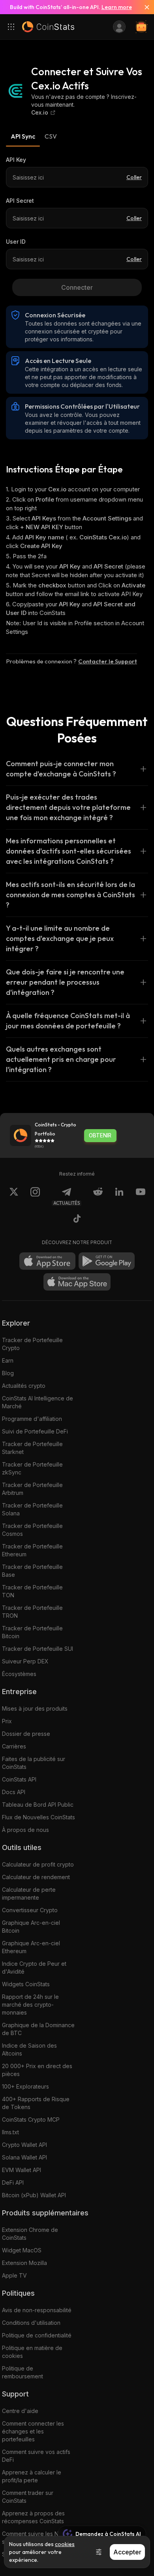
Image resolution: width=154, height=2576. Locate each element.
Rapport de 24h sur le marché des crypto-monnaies (30, 2005)
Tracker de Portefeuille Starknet (32, 1448)
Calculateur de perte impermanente (29, 1894)
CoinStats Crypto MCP (31, 2120)
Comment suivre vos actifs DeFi (36, 2456)
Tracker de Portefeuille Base (32, 1571)
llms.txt (10, 2132)
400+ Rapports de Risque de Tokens (36, 2103)
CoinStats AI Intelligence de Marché (38, 1402)
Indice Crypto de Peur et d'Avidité (34, 1968)
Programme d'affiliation (32, 1419)
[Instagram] (35, 1196)
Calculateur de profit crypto (38, 1864)
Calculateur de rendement (36, 1877)
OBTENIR (100, 1135)
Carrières (14, 1746)
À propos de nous (25, 1830)
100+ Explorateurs (25, 2086)
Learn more (117, 7)
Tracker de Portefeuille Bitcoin (32, 1632)
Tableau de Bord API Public (38, 1805)
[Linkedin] (119, 1196)
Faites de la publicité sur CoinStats (34, 1763)
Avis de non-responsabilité (37, 2310)
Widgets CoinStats (26, 1984)
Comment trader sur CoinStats (28, 2497)
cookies (65, 2544)
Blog (8, 1373)
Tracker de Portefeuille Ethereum (32, 1550)
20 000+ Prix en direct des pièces (37, 2070)
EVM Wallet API (22, 2170)
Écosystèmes (19, 1674)
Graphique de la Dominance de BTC (38, 2029)
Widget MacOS (22, 2250)
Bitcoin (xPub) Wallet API (34, 2195)
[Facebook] (77, 1220)
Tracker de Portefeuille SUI (38, 1649)
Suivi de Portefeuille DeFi (35, 1431)
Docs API (14, 1792)
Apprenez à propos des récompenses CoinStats (33, 2517)
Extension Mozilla (24, 2263)
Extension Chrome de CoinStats (30, 2234)
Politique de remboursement (23, 2372)
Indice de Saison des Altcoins (29, 2049)
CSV (51, 136)
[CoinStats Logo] (48, 27)
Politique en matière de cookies (32, 2352)
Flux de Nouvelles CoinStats (38, 1817)
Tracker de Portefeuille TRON (32, 1612)
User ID (16, 242)
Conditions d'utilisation (31, 2323)
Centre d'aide (20, 2411)
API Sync (23, 136)
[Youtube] (141, 1196)
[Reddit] (98, 1196)
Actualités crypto (24, 1386)
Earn (8, 1360)
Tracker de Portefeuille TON (32, 1591)
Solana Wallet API (24, 2157)
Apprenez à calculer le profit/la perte (32, 2476)
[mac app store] (77, 1282)
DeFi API (13, 2182)
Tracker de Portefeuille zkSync (32, 1468)
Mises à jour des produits (35, 1708)
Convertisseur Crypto (30, 1910)
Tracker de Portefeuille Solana (32, 1509)
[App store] (47, 1261)
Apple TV (14, 2275)
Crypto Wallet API (24, 2145)
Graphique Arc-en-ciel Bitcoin (31, 1927)
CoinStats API (19, 1779)
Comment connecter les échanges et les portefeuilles (33, 2431)
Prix (7, 1721)
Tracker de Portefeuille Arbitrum (32, 1489)
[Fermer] (144, 7)
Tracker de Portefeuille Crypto (32, 1344)
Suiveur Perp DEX (25, 1661)
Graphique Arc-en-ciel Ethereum (31, 1947)
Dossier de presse (26, 1734)
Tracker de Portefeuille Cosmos (32, 1530)
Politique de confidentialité (37, 2335)
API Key (16, 160)
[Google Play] (107, 1261)
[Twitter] (14, 1196)
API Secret (20, 201)
